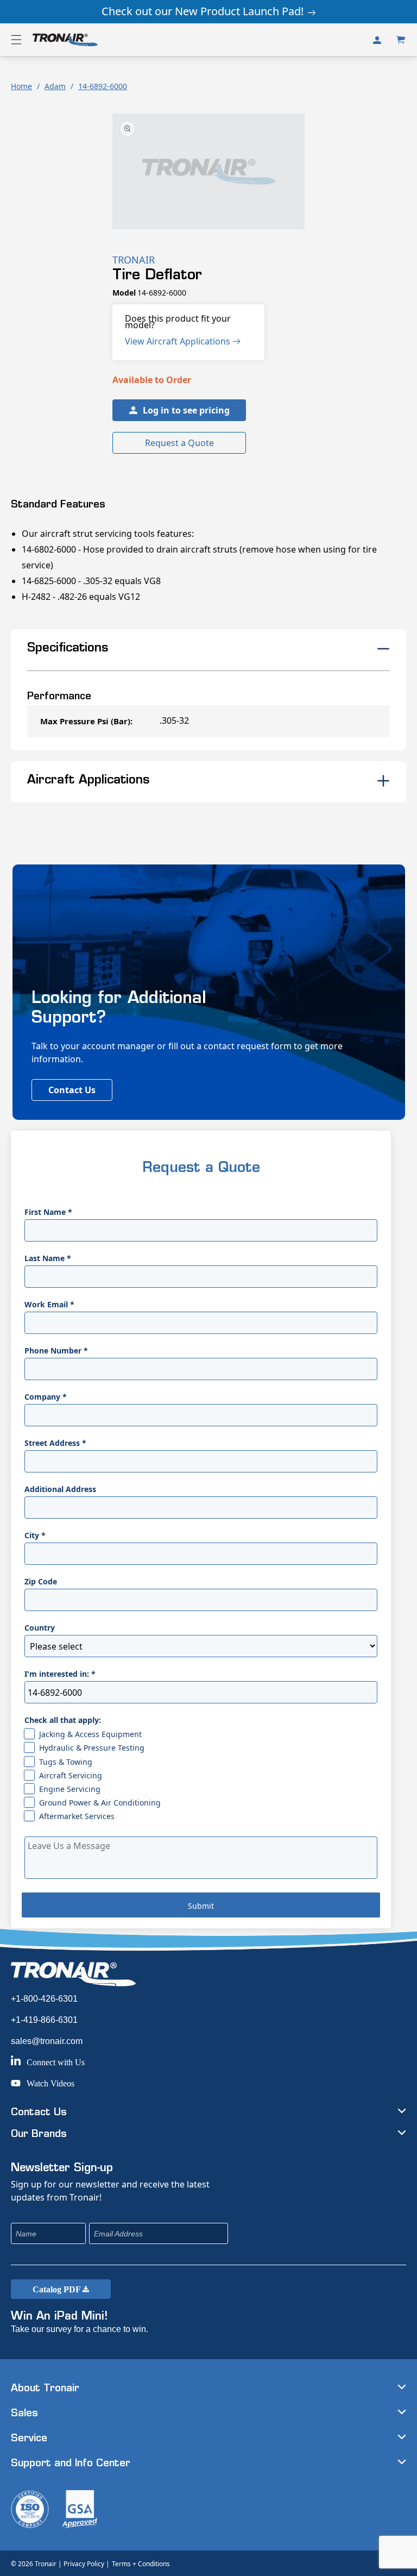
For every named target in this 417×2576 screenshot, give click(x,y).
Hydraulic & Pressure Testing (92, 1748)
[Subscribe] (292, 2233)
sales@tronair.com (47, 2041)
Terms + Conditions (141, 2564)
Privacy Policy (84, 2564)
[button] (16, 40)
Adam (55, 86)
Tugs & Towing (66, 1762)
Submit (201, 1906)
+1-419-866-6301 (44, 2020)
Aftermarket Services (77, 1816)
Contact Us (72, 1090)
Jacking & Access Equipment (90, 1734)
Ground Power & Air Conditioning (100, 1803)
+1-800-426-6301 (44, 1999)
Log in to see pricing (186, 410)
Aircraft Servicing (71, 1775)
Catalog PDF (58, 2289)
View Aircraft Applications (179, 341)
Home (21, 86)
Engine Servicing (70, 1789)
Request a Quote (179, 443)
